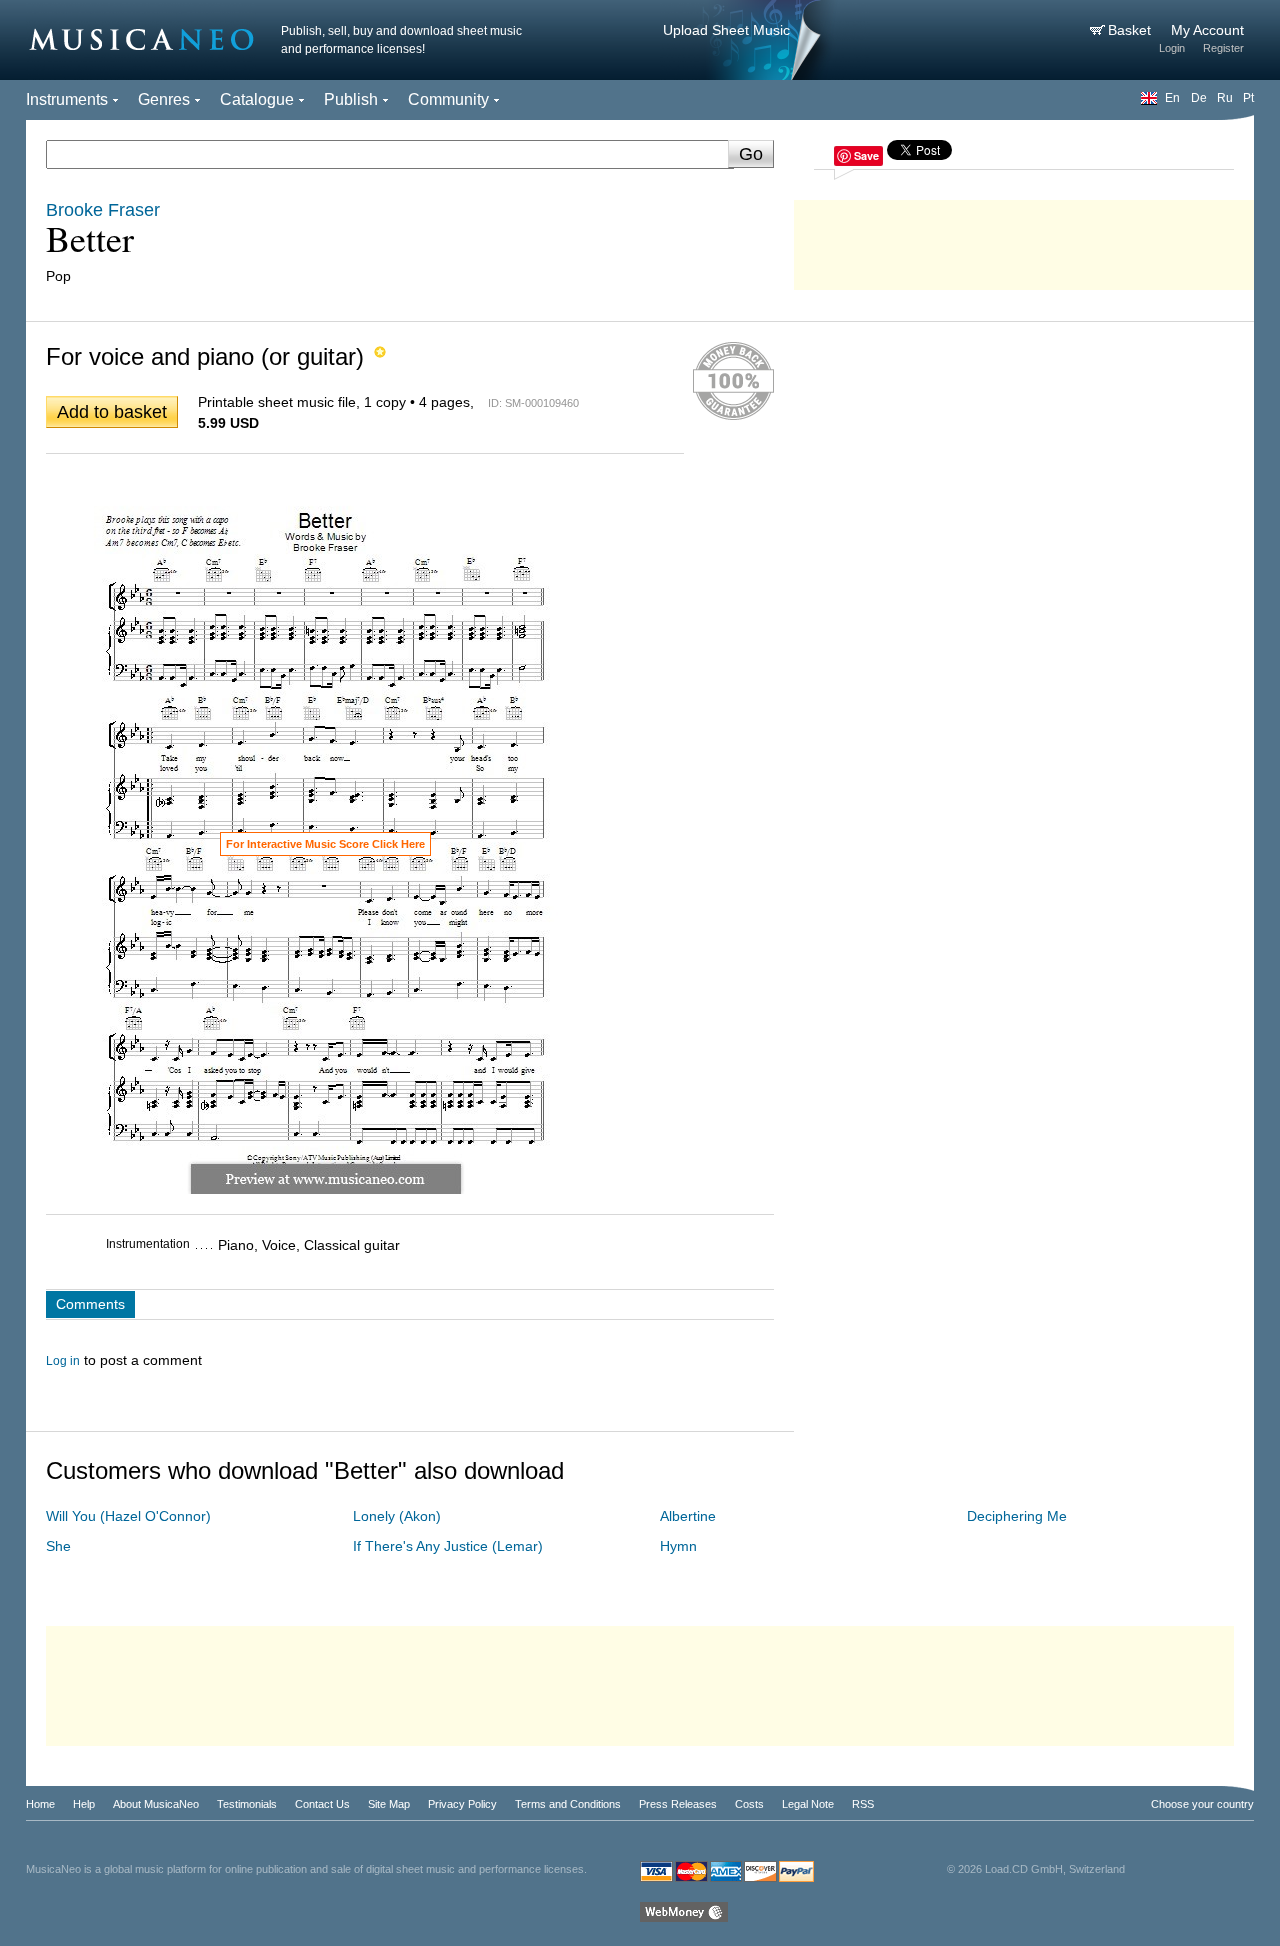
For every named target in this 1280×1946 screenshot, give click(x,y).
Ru (1225, 98)
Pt (1248, 98)
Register (1223, 48)
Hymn (678, 1546)
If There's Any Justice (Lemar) (448, 1546)
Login (1172, 48)
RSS (863, 1804)
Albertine (688, 1516)
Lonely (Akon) (397, 1516)
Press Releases (678, 1804)
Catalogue (257, 99)
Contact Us (322, 1804)
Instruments (67, 99)
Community (448, 99)
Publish (351, 99)
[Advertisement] (1024, 240)
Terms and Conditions (568, 1804)
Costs (749, 1804)
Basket (1131, 30)
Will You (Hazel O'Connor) (128, 1516)
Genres (164, 99)
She (58, 1546)
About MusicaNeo (156, 1804)
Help (84, 1804)
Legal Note (808, 1804)
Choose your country (1202, 1804)
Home (40, 1804)
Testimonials (247, 1804)
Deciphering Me (1017, 1516)
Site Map (389, 1804)
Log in (63, 1361)
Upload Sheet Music (726, 30)
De (1199, 98)
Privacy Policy (462, 1804)
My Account (1207, 30)
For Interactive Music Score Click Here (325, 844)
